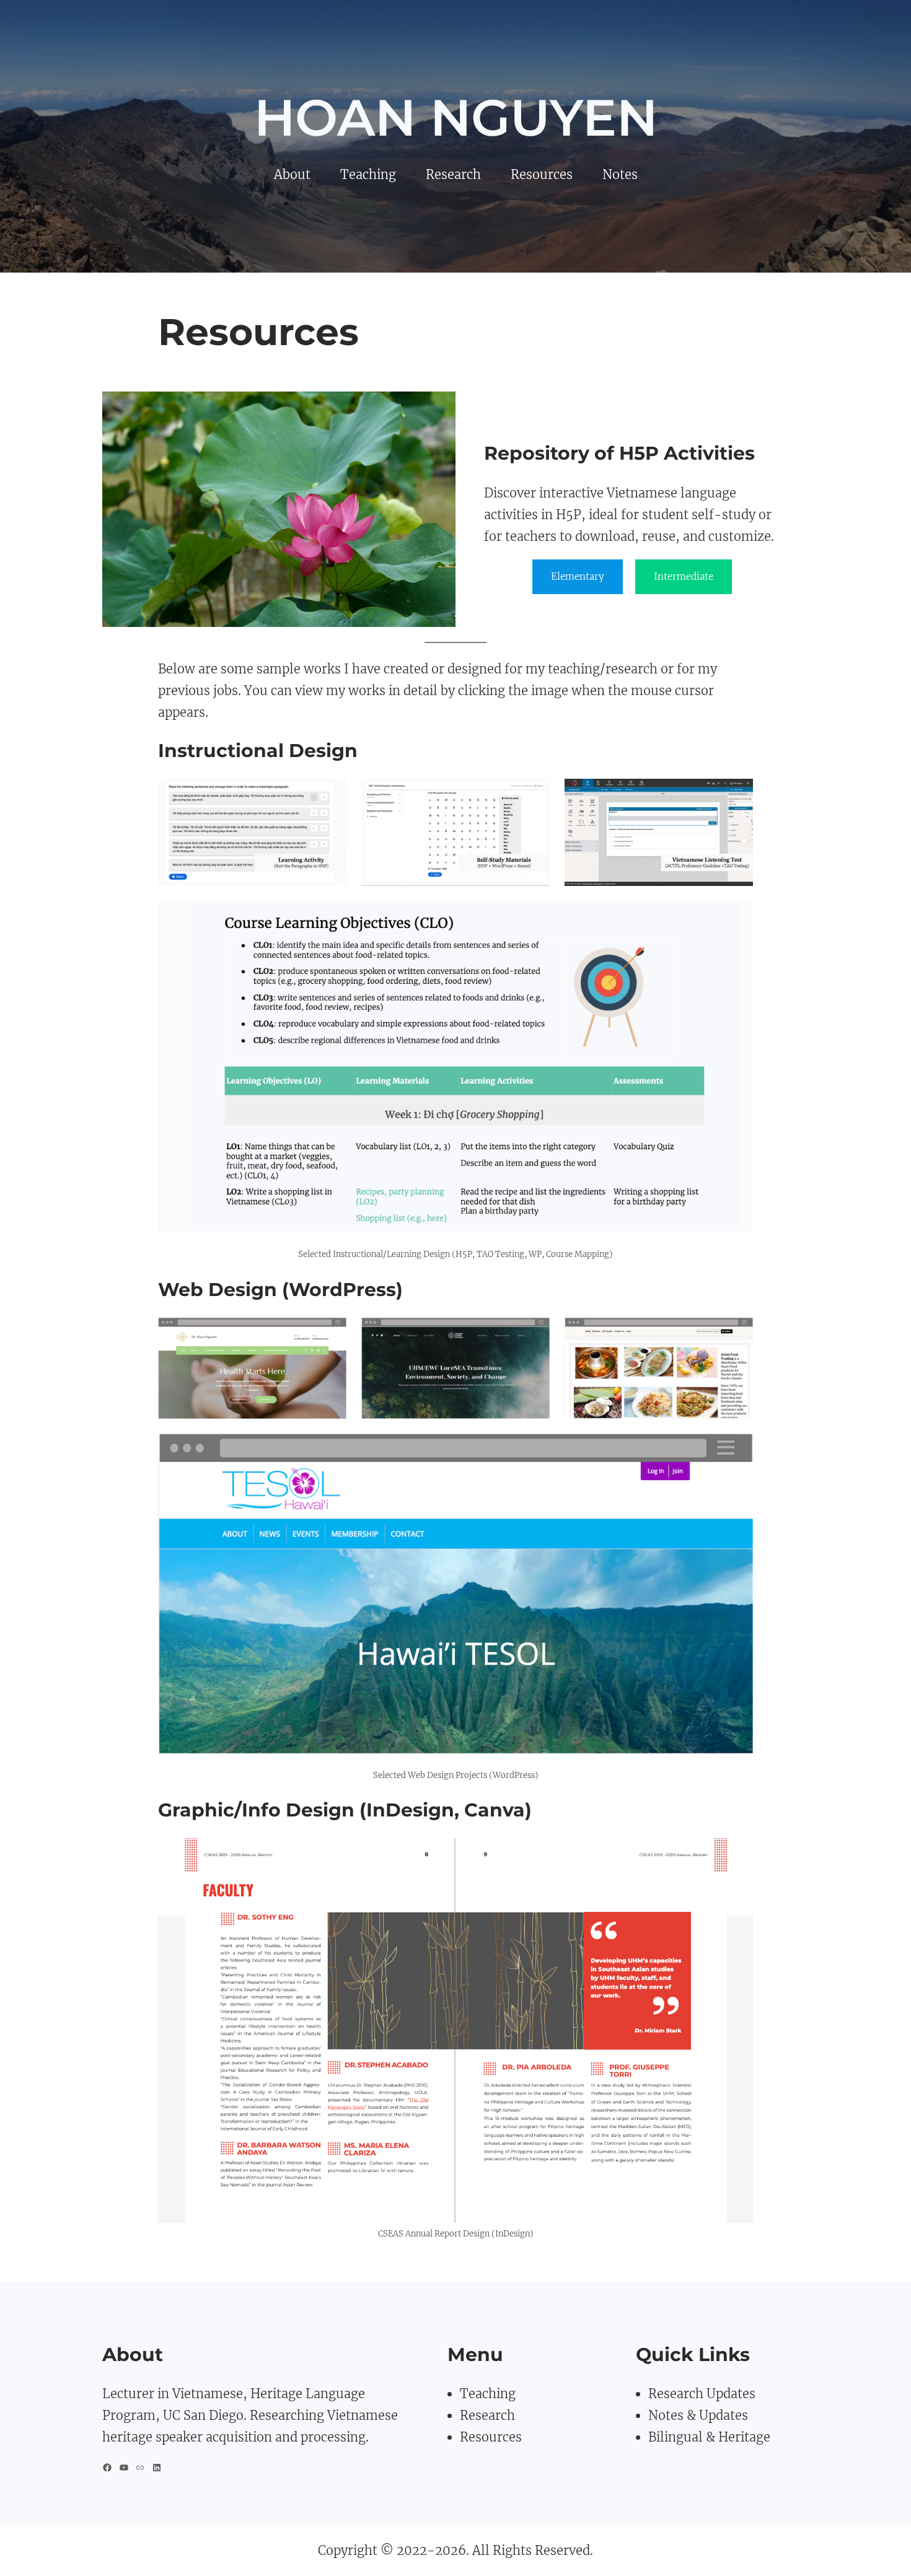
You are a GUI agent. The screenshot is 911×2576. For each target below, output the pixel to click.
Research (487, 2415)
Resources (491, 2437)
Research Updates (702, 2394)
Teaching (488, 2394)
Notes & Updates (698, 2415)
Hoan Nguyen (456, 118)
